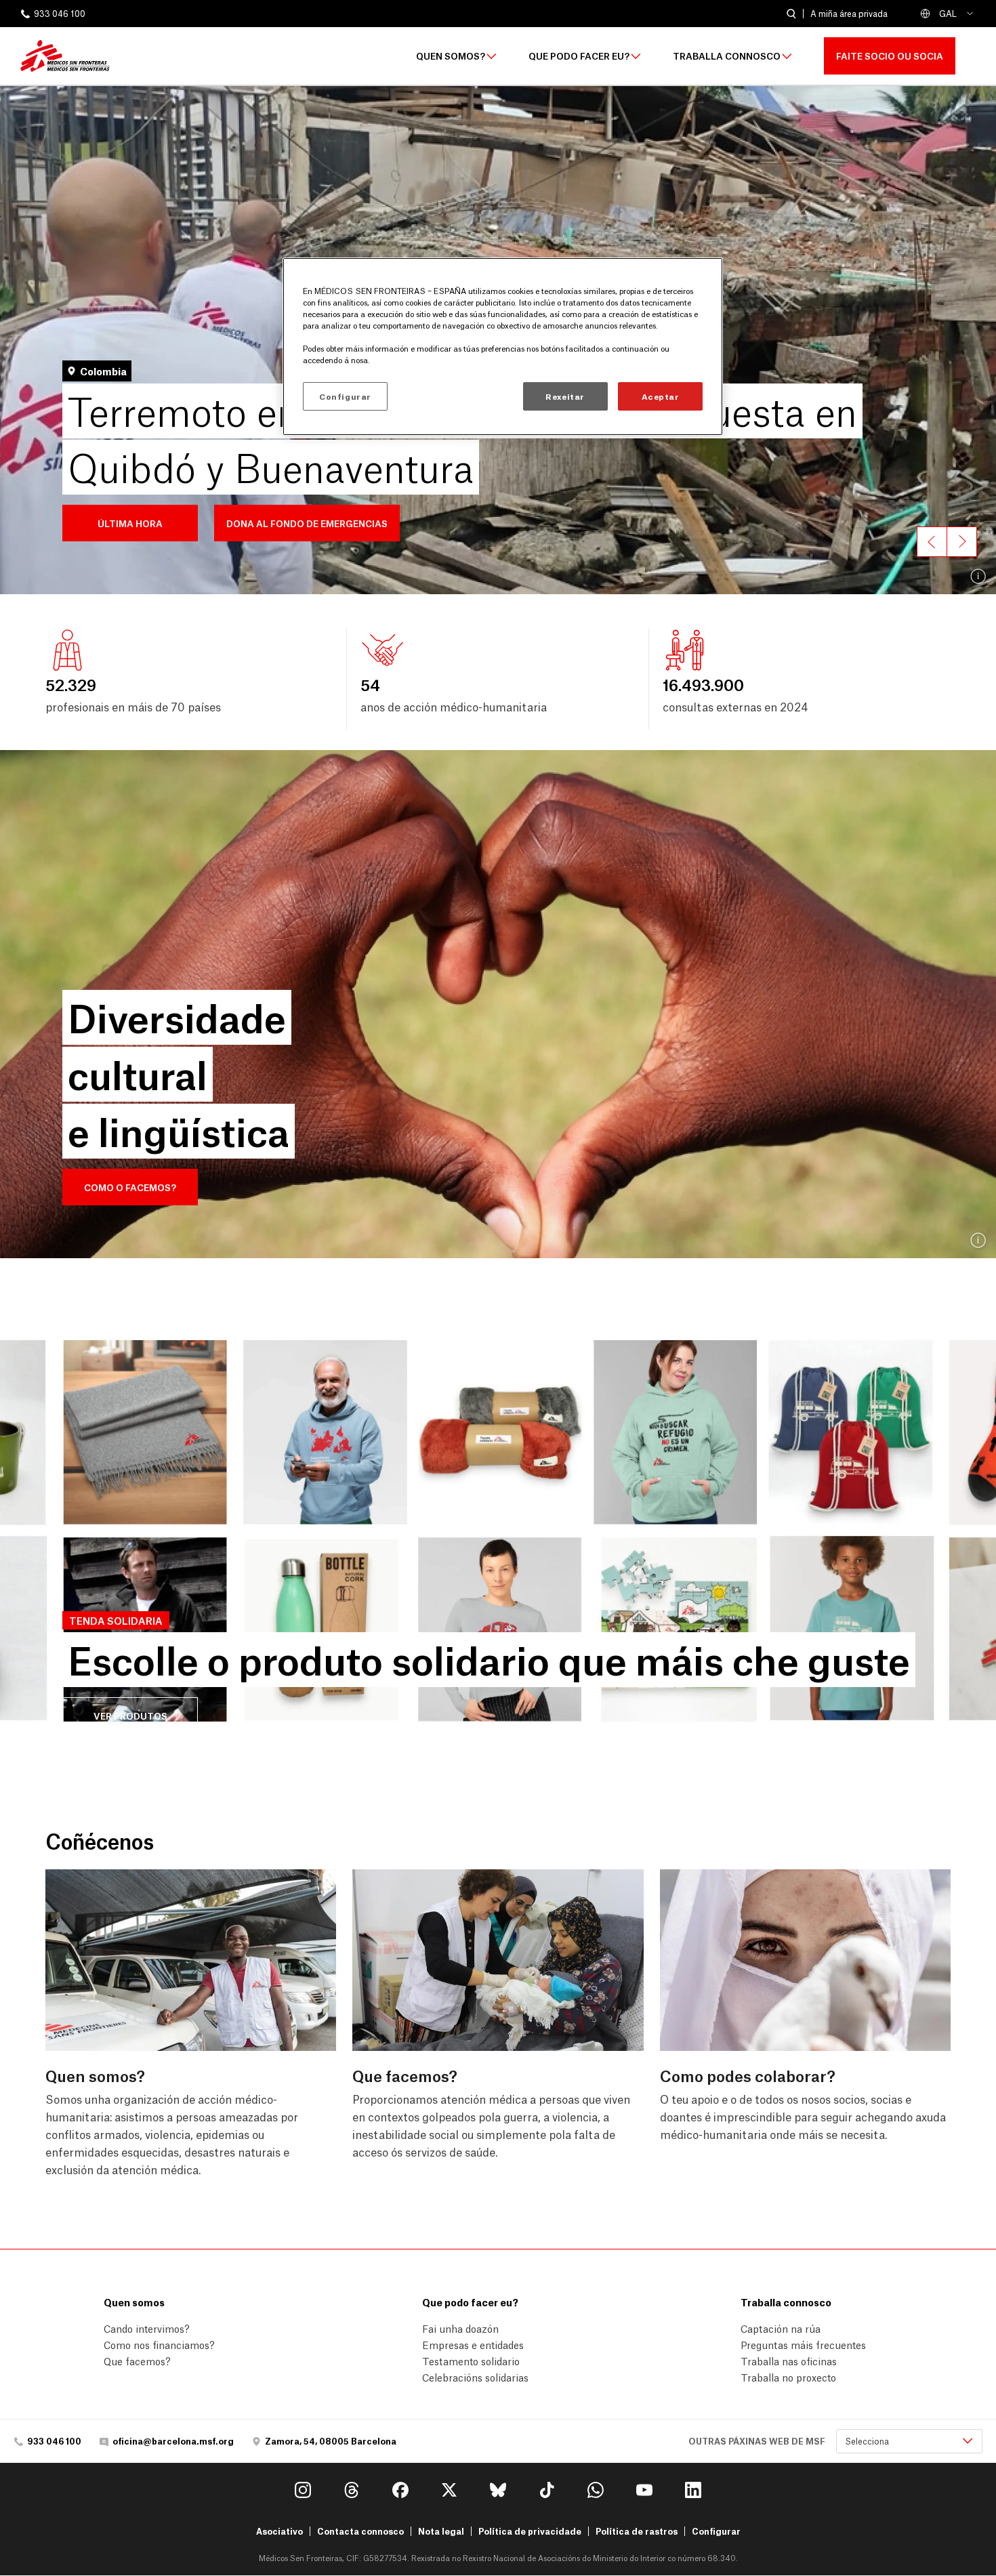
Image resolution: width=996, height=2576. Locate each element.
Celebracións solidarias (475, 2377)
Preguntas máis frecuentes (803, 2344)
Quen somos (134, 2302)
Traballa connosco (727, 56)
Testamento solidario (471, 2361)
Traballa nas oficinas (789, 2361)
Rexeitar (565, 397)
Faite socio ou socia (890, 55)
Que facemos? (137, 2361)
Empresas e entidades (473, 2344)
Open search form (791, 14)
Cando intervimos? (147, 2328)
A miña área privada (849, 14)
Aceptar (661, 397)
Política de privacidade (530, 2531)
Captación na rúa (781, 2328)
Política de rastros (637, 2531)
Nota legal (441, 2531)
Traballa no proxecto (788, 2377)
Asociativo (279, 2531)
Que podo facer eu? (579, 56)
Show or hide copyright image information (979, 577)
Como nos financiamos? (159, 2344)
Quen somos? (451, 56)
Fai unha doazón (460, 2328)
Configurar (716, 2531)
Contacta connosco (360, 2531)
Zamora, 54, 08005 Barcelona (331, 2441)
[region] (503, 346)
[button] (130, 523)
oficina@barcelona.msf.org (173, 2441)
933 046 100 (60, 14)
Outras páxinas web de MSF (757, 2441)
